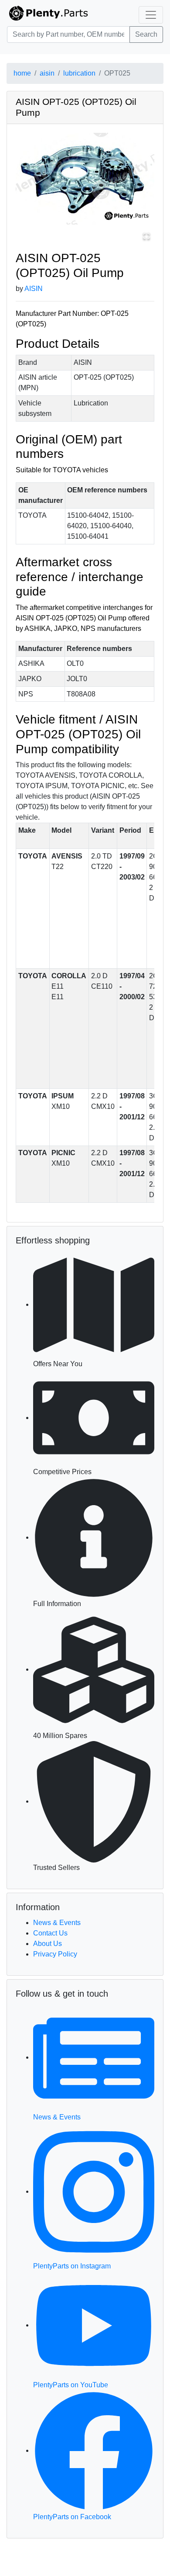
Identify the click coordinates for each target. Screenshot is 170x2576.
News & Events (57, 1923)
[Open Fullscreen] (146, 236)
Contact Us (50, 1933)
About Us (48, 1944)
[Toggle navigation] (151, 15)
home (22, 73)
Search (146, 34)
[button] (85, 179)
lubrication (79, 73)
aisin (47, 73)
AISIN (34, 289)
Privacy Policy (55, 1954)
